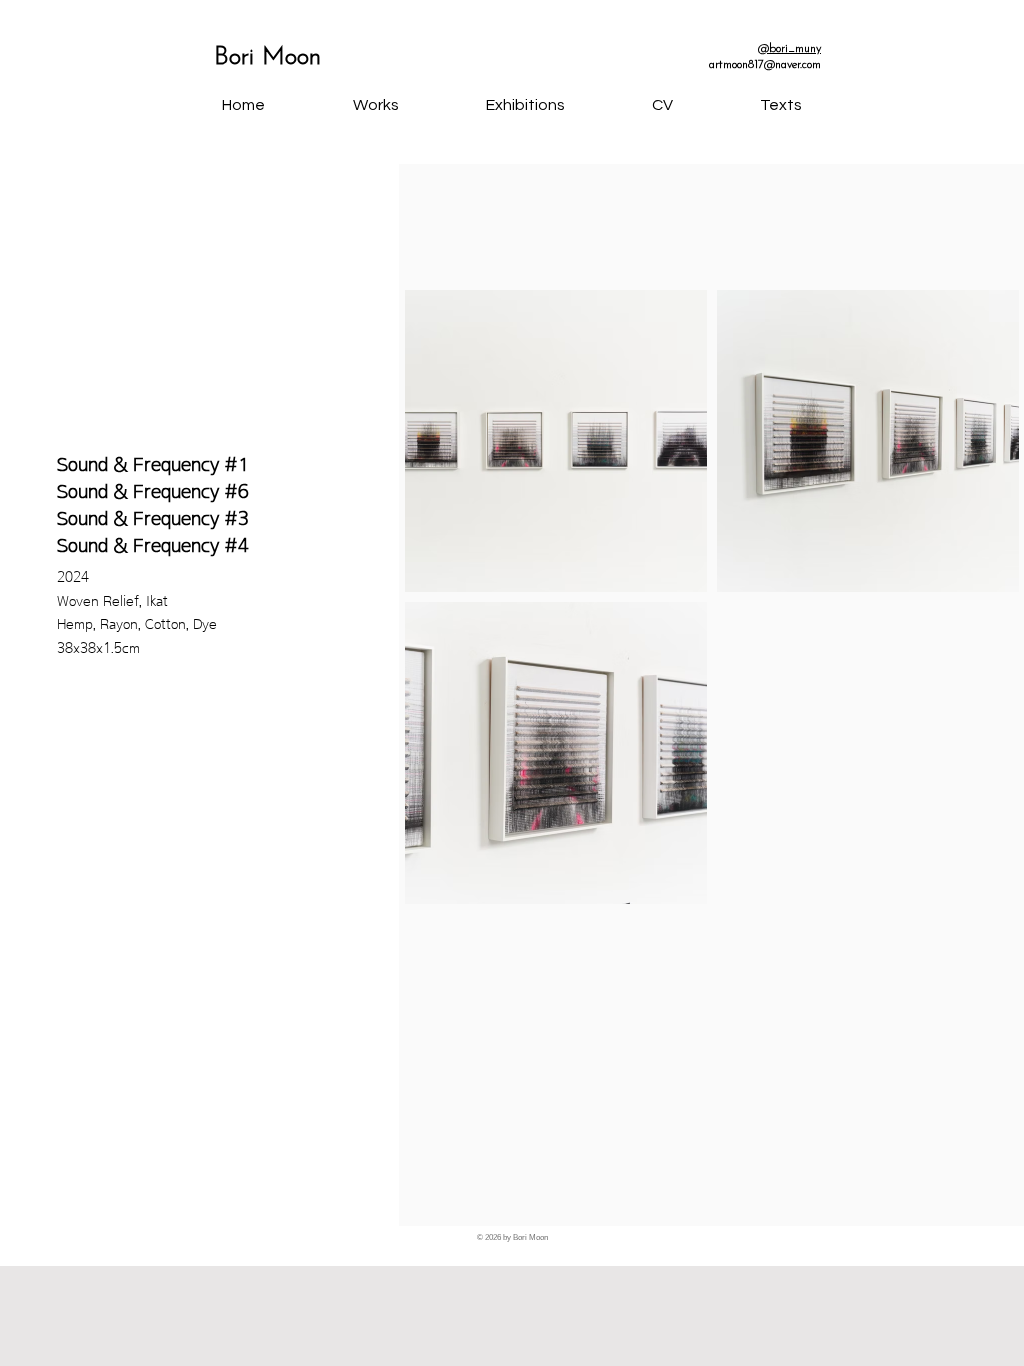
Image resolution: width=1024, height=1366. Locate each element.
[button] (525, 105)
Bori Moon (267, 57)
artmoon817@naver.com (765, 65)
